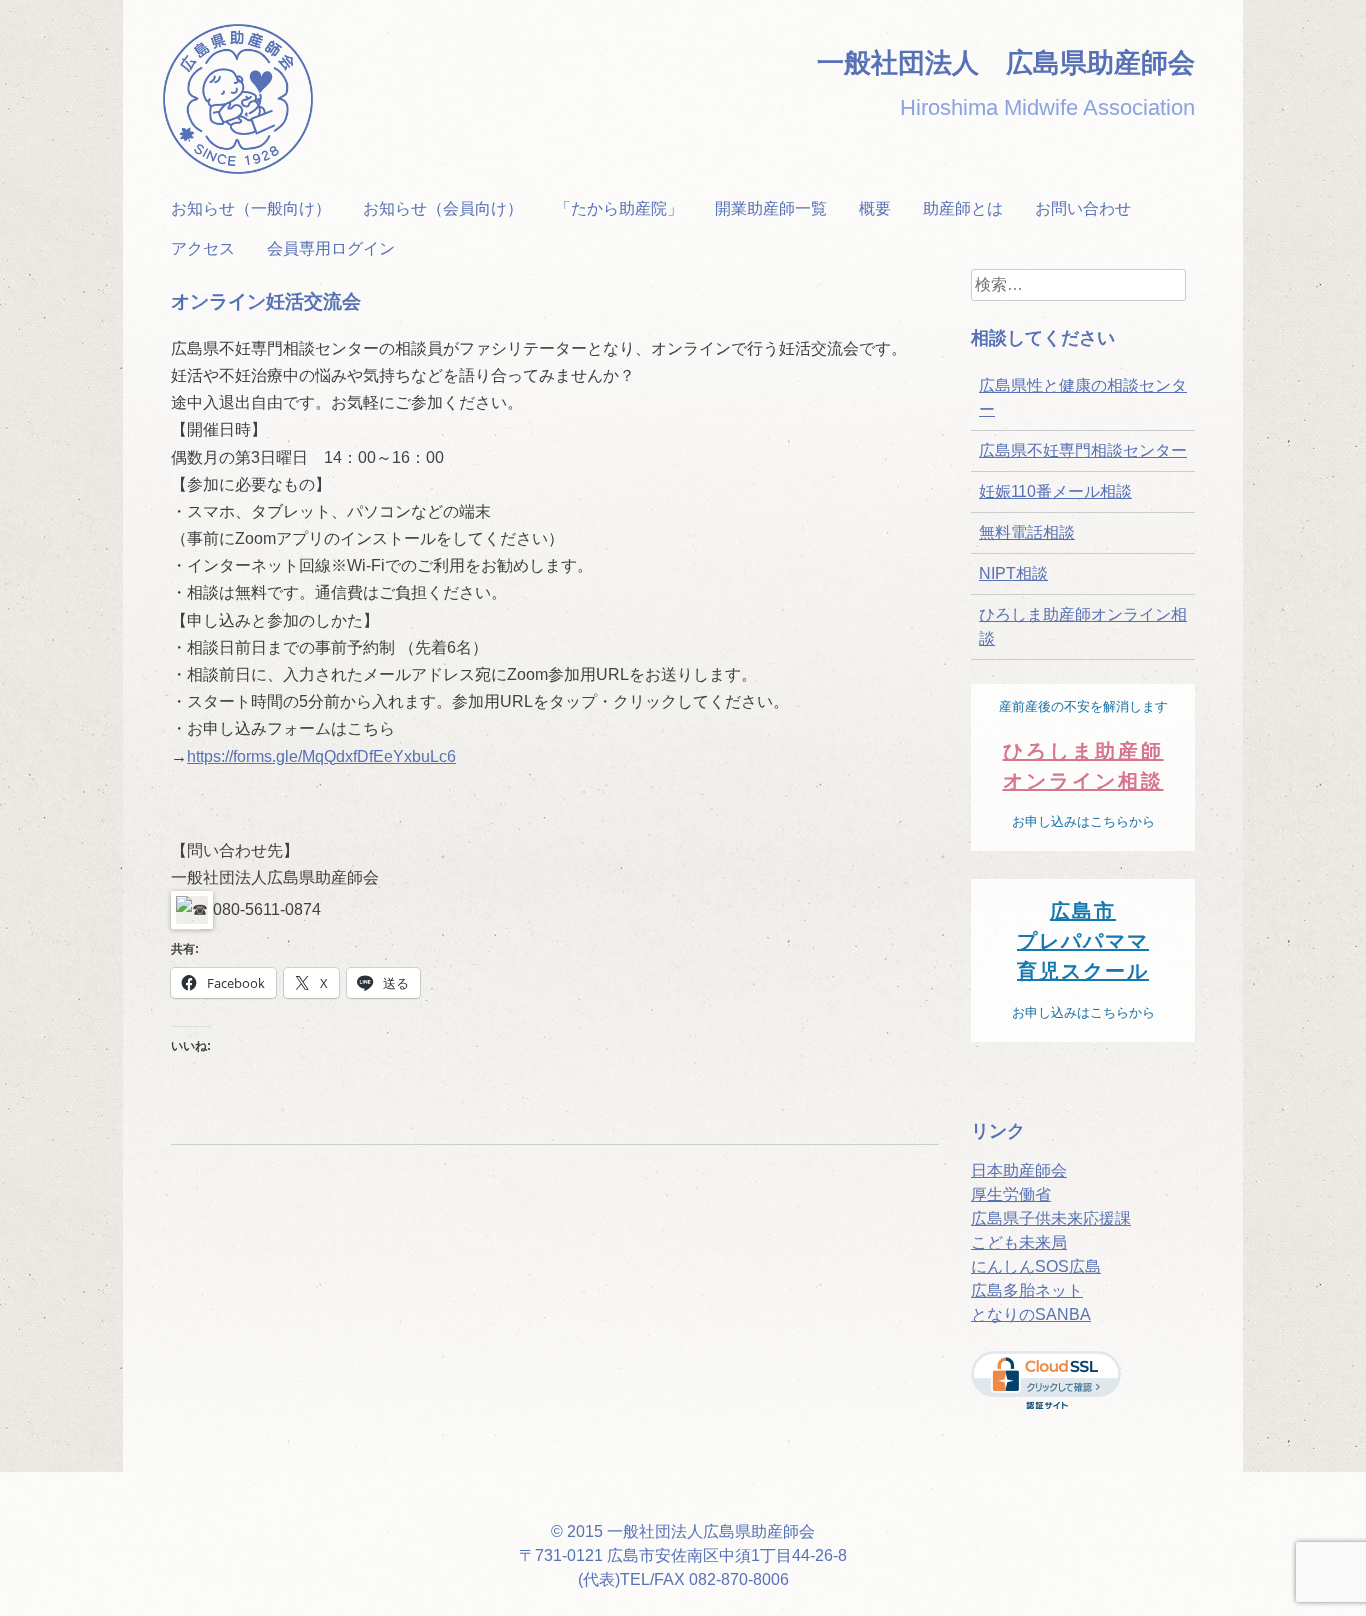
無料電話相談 (1027, 532)
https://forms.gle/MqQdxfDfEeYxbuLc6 (321, 756)
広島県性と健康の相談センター (1083, 397)
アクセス (203, 248)
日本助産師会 (1019, 1170)
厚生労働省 (1011, 1194)
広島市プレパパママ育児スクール (1083, 941)
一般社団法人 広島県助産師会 (1006, 62)
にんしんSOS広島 (1036, 1266)
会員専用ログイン (331, 248)
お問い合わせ (1083, 208)
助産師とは (963, 208)
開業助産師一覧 (771, 208)
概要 (875, 208)
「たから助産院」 (619, 208)
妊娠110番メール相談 (1055, 491)
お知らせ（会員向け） (443, 208)
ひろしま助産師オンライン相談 (1083, 626)
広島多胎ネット (1027, 1290)
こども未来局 (1019, 1242)
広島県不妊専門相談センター (1083, 450)
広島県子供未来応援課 (1051, 1218)
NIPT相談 (1013, 573)
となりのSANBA (1031, 1314)
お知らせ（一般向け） (251, 208)
